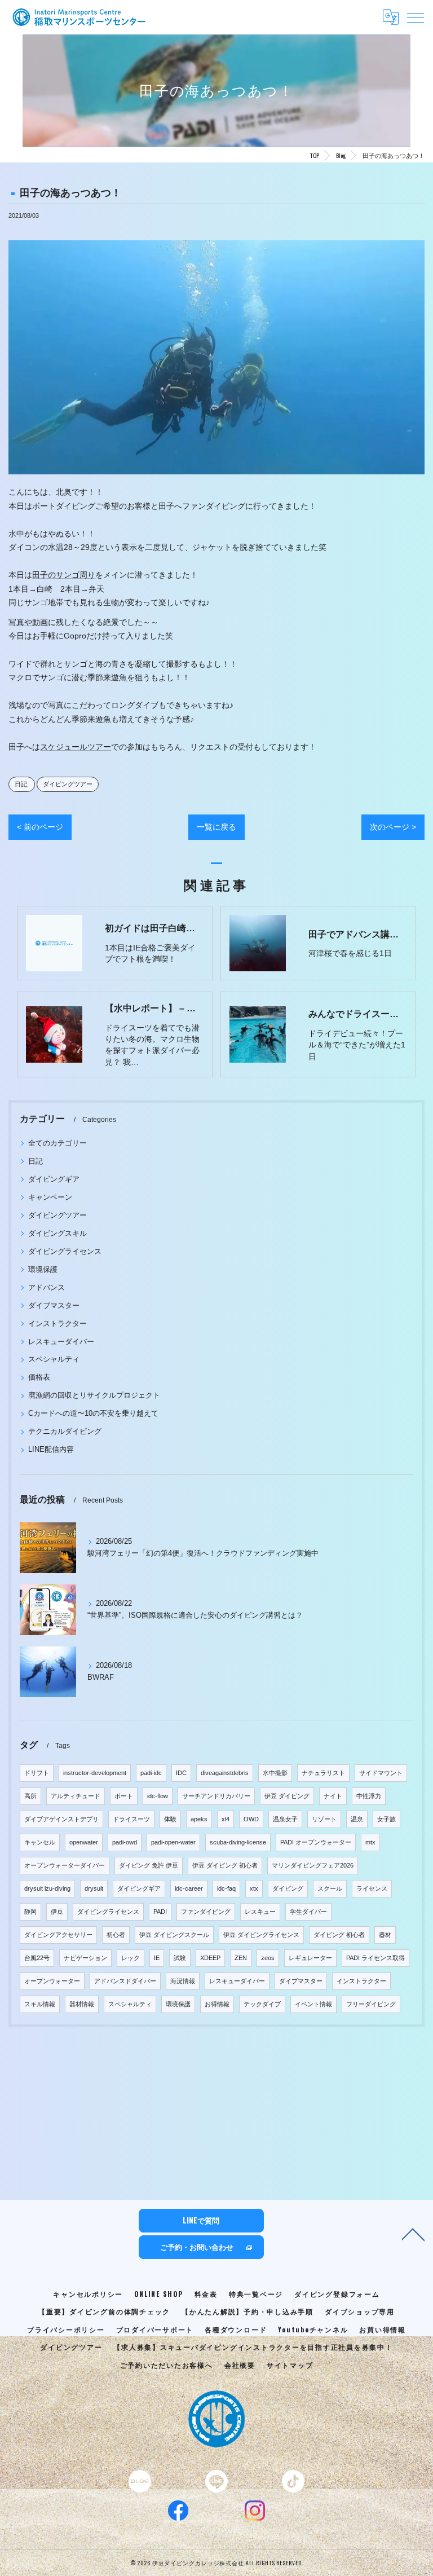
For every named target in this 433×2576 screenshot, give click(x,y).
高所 (30, 1796)
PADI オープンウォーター (316, 1842)
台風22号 (37, 1958)
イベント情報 (313, 2004)
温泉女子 (285, 1819)
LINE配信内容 (51, 1449)
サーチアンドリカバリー (216, 1796)
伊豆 (57, 1912)
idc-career (189, 1888)
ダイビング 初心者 (339, 1935)
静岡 (30, 1912)
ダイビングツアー (68, 784)
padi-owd (125, 1842)
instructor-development (95, 1773)
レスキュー (260, 1912)
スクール (330, 1888)
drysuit (94, 1888)
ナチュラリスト (323, 1773)
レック (131, 1958)
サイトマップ (290, 2365)
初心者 (116, 1935)
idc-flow (158, 1796)
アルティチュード (76, 1796)
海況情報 (183, 1981)
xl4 (226, 1819)
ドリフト (37, 1773)
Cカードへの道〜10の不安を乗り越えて (93, 1413)
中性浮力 (369, 1796)
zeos (268, 1958)
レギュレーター (310, 1958)
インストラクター (58, 1324)
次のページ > (393, 827)
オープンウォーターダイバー (65, 1865)
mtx (370, 1842)
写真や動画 (28, 622)
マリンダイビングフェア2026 (313, 1865)
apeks (199, 1819)
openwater (84, 1842)
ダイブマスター (54, 1305)
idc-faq (226, 1888)
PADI (160, 1912)
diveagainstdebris (225, 1773)
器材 (385, 1935)
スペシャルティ (54, 1359)
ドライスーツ (131, 1819)
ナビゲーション (85, 1958)
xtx (254, 1888)
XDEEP (210, 1958)
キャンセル (40, 1842)
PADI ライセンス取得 (375, 1958)
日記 (21, 784)
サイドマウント (381, 1773)
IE (157, 1958)
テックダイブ (262, 2004)
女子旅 (386, 1819)
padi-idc (151, 1773)
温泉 (357, 1819)
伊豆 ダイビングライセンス (261, 1935)
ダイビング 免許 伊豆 (149, 1865)
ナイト (333, 1796)
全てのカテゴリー (58, 1143)
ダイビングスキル (58, 1233)
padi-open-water (173, 1842)
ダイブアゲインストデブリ (61, 1819)
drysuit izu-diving (47, 1888)
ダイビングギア (54, 1179)
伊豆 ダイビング (287, 1796)
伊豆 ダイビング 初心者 (225, 1865)
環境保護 (43, 1269)
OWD (251, 1819)
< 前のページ (40, 827)
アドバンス (47, 1287)
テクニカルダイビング (65, 1431)
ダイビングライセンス (65, 1251)
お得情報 (217, 2004)
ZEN (241, 1958)
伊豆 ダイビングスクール (174, 1935)
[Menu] (416, 17)
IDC (181, 1773)
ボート (124, 1796)
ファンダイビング (206, 1912)
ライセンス (372, 1888)
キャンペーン (50, 1197)
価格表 (39, 1377)
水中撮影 (275, 1773)
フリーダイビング (371, 2004)
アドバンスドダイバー (125, 1981)
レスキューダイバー (61, 1342)
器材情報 (82, 2004)
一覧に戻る (216, 827)
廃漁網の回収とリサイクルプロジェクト (94, 1395)
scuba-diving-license (238, 1842)
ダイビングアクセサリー (58, 1935)
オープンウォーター (52, 1981)
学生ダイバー (308, 1912)
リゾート (324, 1819)
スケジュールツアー (76, 747)
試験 (180, 1958)
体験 (170, 1819)
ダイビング (288, 1888)
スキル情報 (40, 2004)
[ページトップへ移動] (413, 2234)
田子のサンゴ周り (64, 575)
